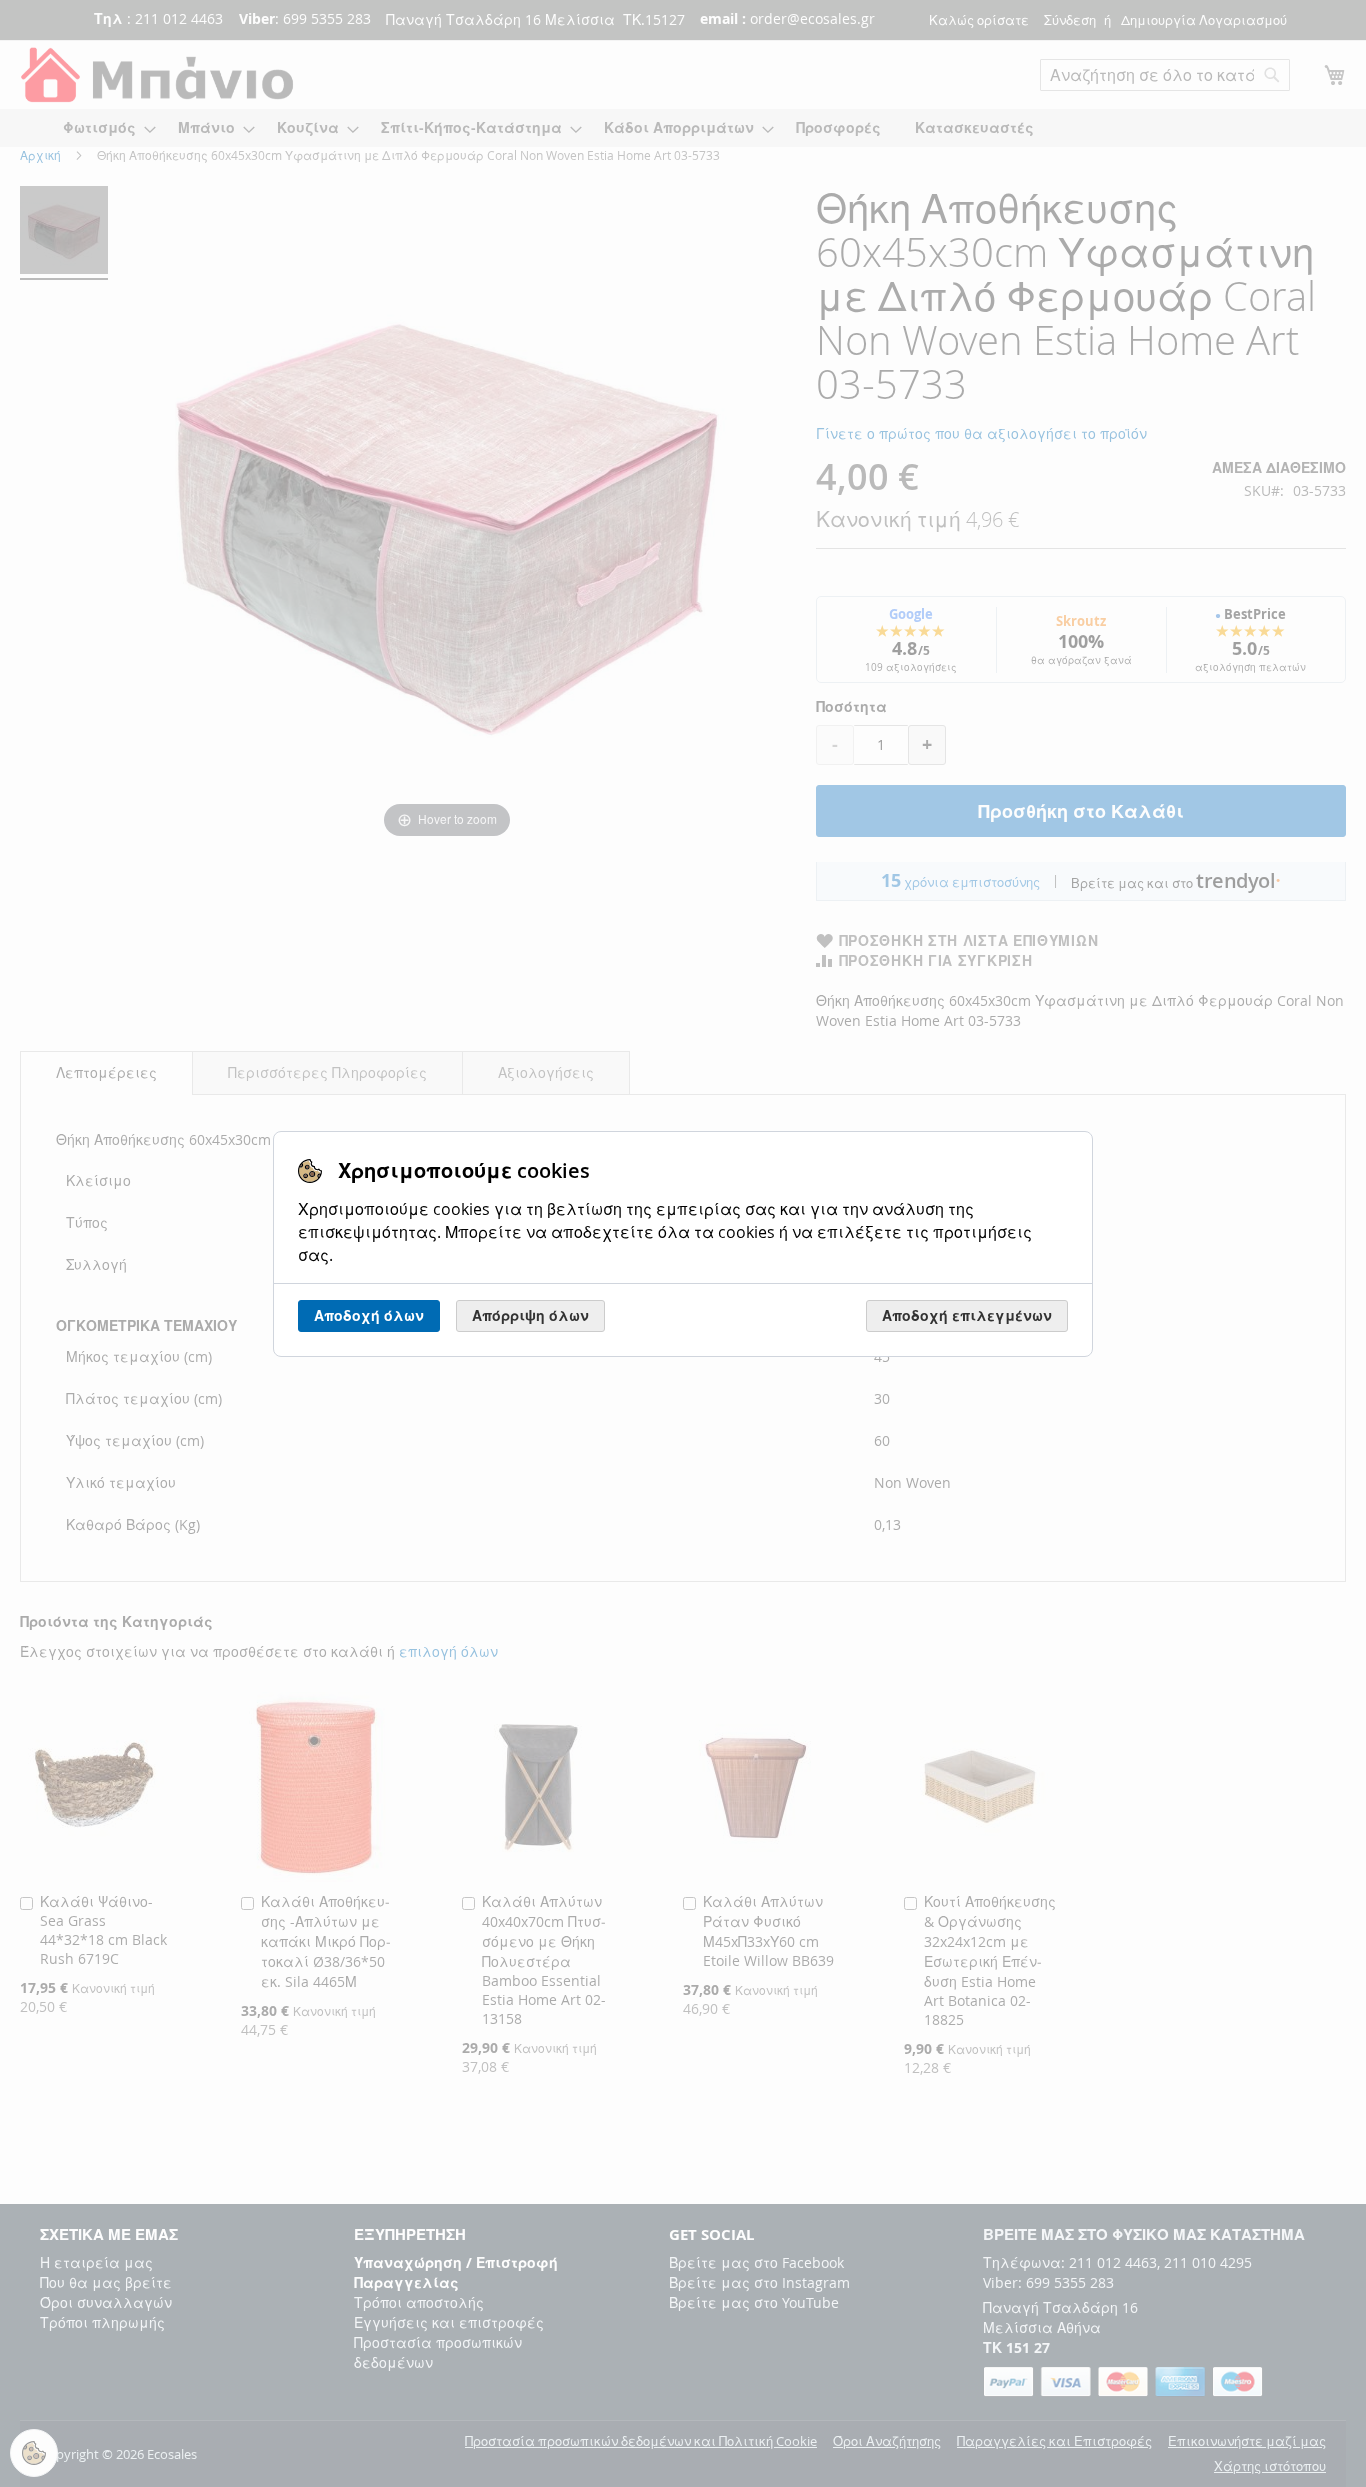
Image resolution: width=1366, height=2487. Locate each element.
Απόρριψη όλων (530, 1315)
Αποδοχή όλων (369, 1315)
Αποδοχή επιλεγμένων (967, 1315)
